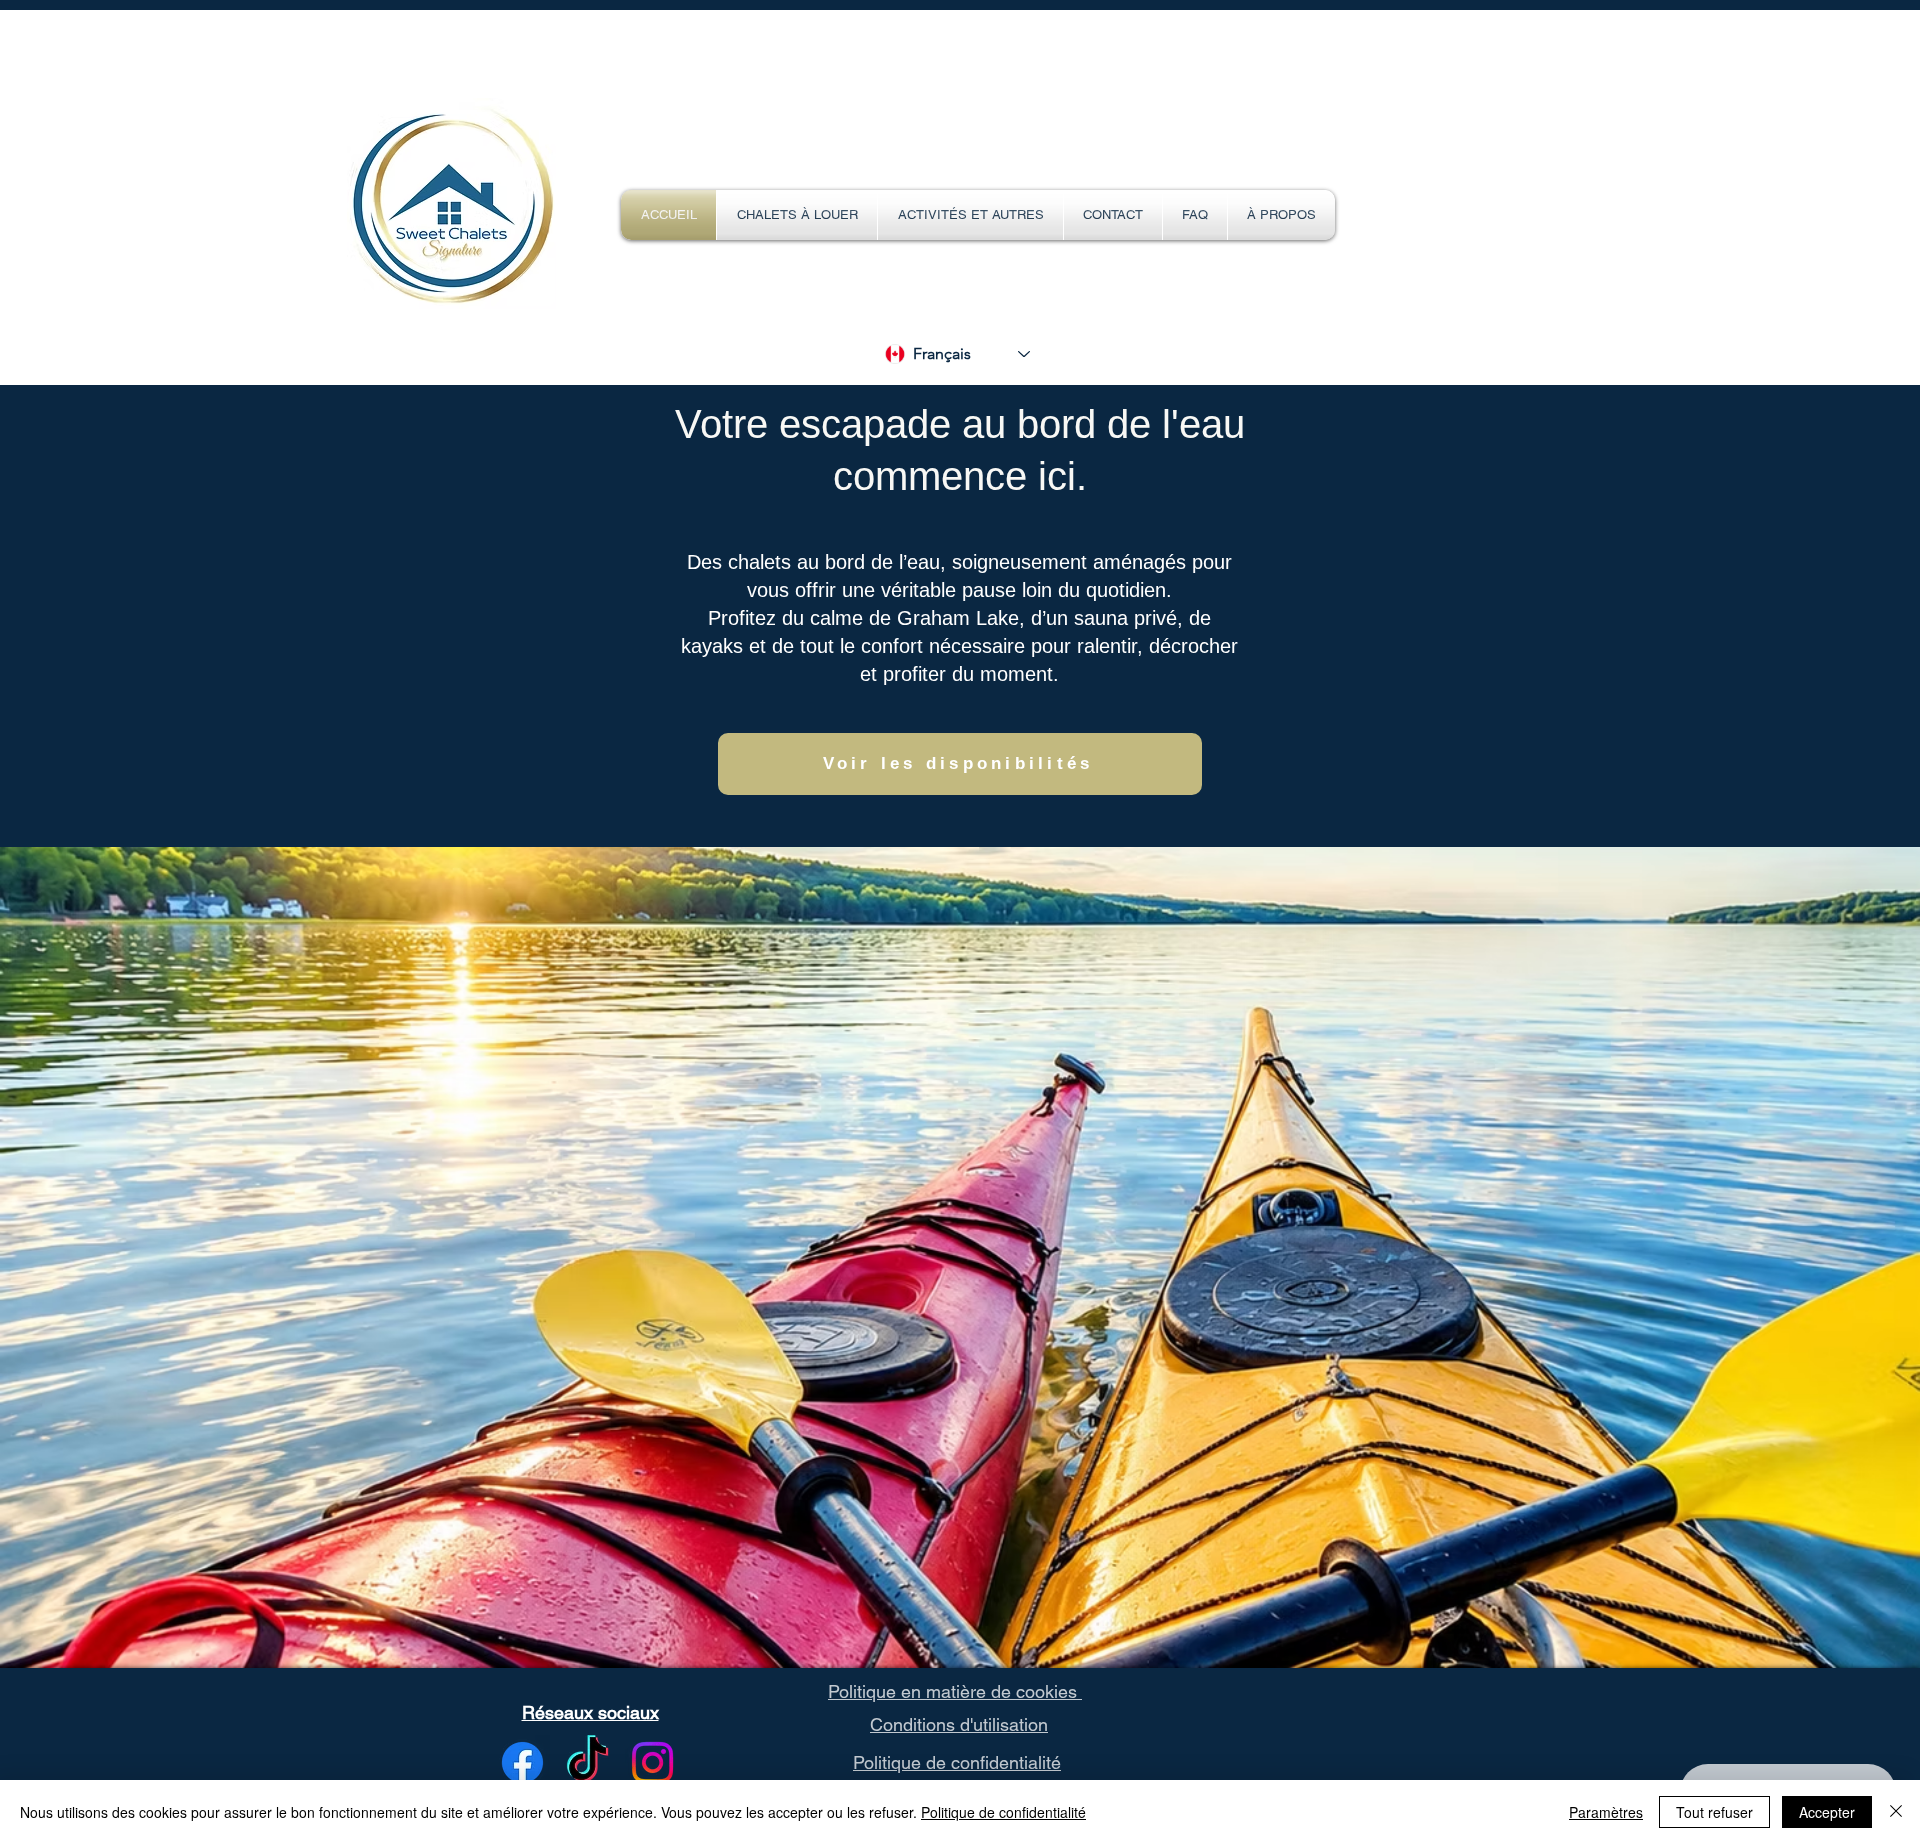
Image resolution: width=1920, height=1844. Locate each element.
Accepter (1827, 1812)
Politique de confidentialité (957, 1762)
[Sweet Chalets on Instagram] (652, 1762)
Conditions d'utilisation (959, 1724)
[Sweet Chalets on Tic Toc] (587, 1762)
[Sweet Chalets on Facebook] (522, 1762)
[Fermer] (1896, 1812)
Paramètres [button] (1606, 1812)
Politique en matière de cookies (955, 1691)
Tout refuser (1714, 1812)
